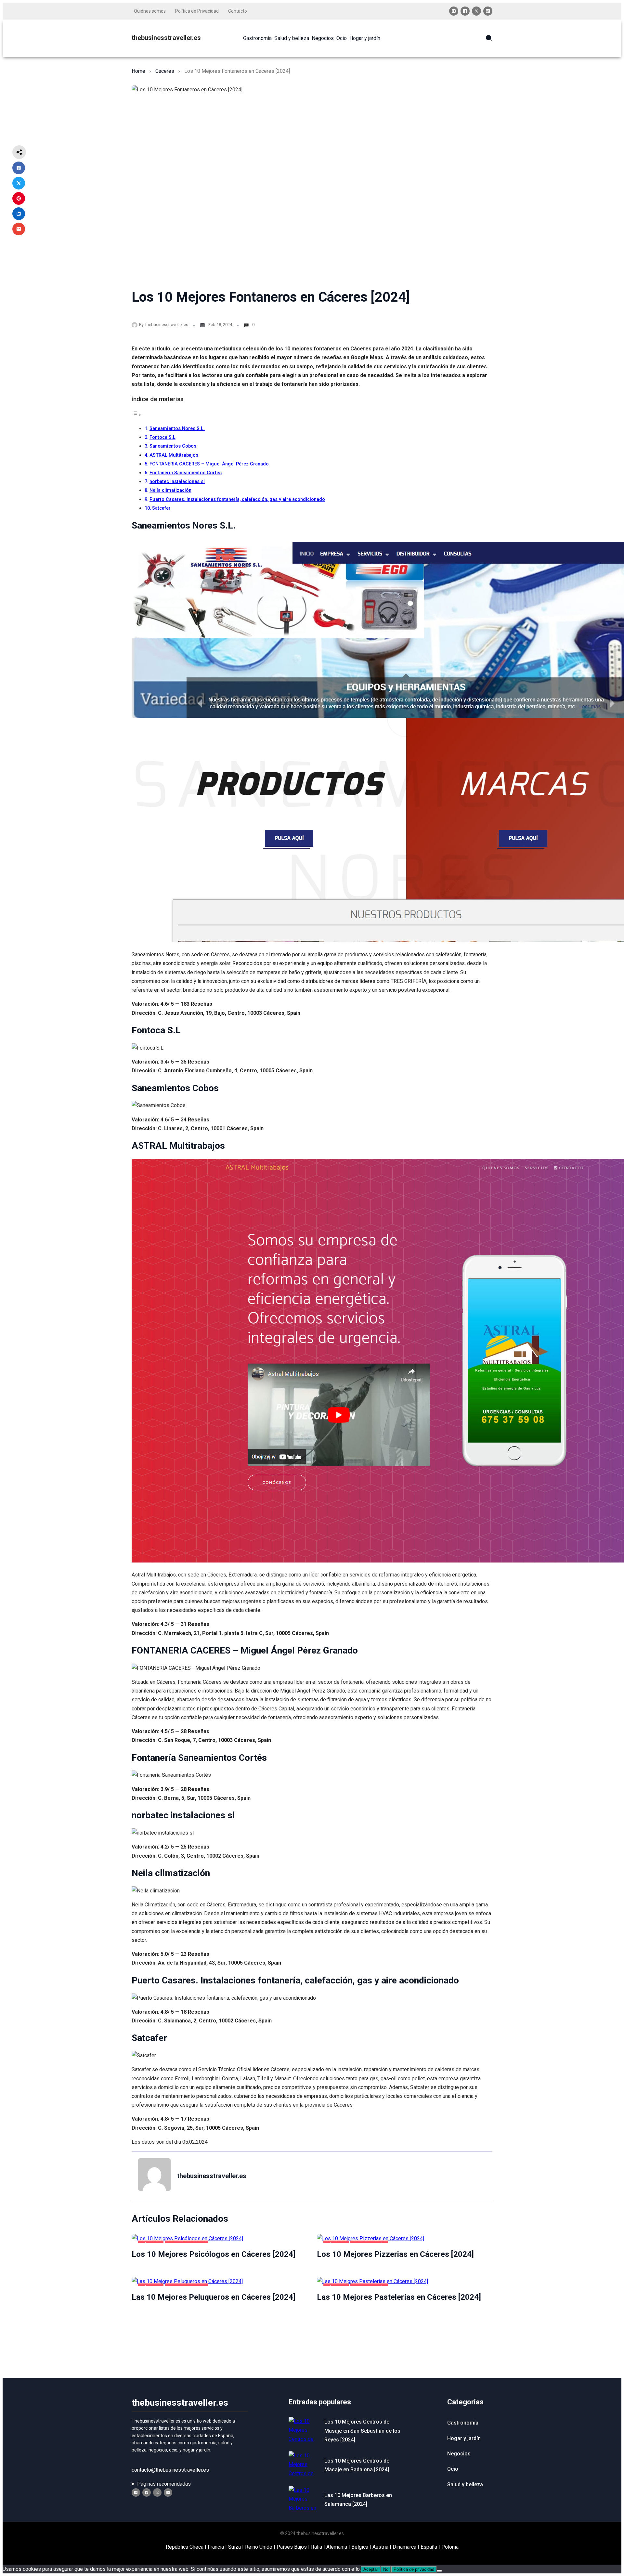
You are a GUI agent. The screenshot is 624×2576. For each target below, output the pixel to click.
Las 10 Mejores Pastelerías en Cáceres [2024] (399, 2297)
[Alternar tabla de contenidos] (136, 415)
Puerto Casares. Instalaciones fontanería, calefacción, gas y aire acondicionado (237, 499)
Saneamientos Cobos (173, 446)
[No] (439, 2571)
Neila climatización (170, 490)
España (429, 2547)
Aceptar (371, 2569)
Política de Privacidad (197, 11)
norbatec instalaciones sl (177, 482)
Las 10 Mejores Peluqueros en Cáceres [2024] (214, 2297)
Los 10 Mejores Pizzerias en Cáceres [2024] (395, 2254)
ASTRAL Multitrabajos (174, 455)
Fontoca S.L (162, 437)
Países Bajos (292, 2547)
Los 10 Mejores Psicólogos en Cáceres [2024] (214, 2254)
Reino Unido (259, 2547)
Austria (380, 2547)
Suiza (234, 2547)
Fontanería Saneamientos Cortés (186, 473)
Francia (216, 2547)
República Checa (185, 2547)
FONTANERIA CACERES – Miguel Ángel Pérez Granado (209, 464)
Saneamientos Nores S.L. (177, 429)
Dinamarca (404, 2547)
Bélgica (360, 2547)
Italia (317, 2547)
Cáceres (165, 71)
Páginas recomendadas (164, 2484)
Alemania (337, 2547)
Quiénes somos (150, 11)
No (386, 2569)
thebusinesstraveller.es (166, 38)
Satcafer (161, 508)
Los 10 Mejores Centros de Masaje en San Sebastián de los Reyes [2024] (362, 2431)
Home (138, 71)
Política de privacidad (414, 2569)
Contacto (238, 11)
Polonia (450, 2547)
